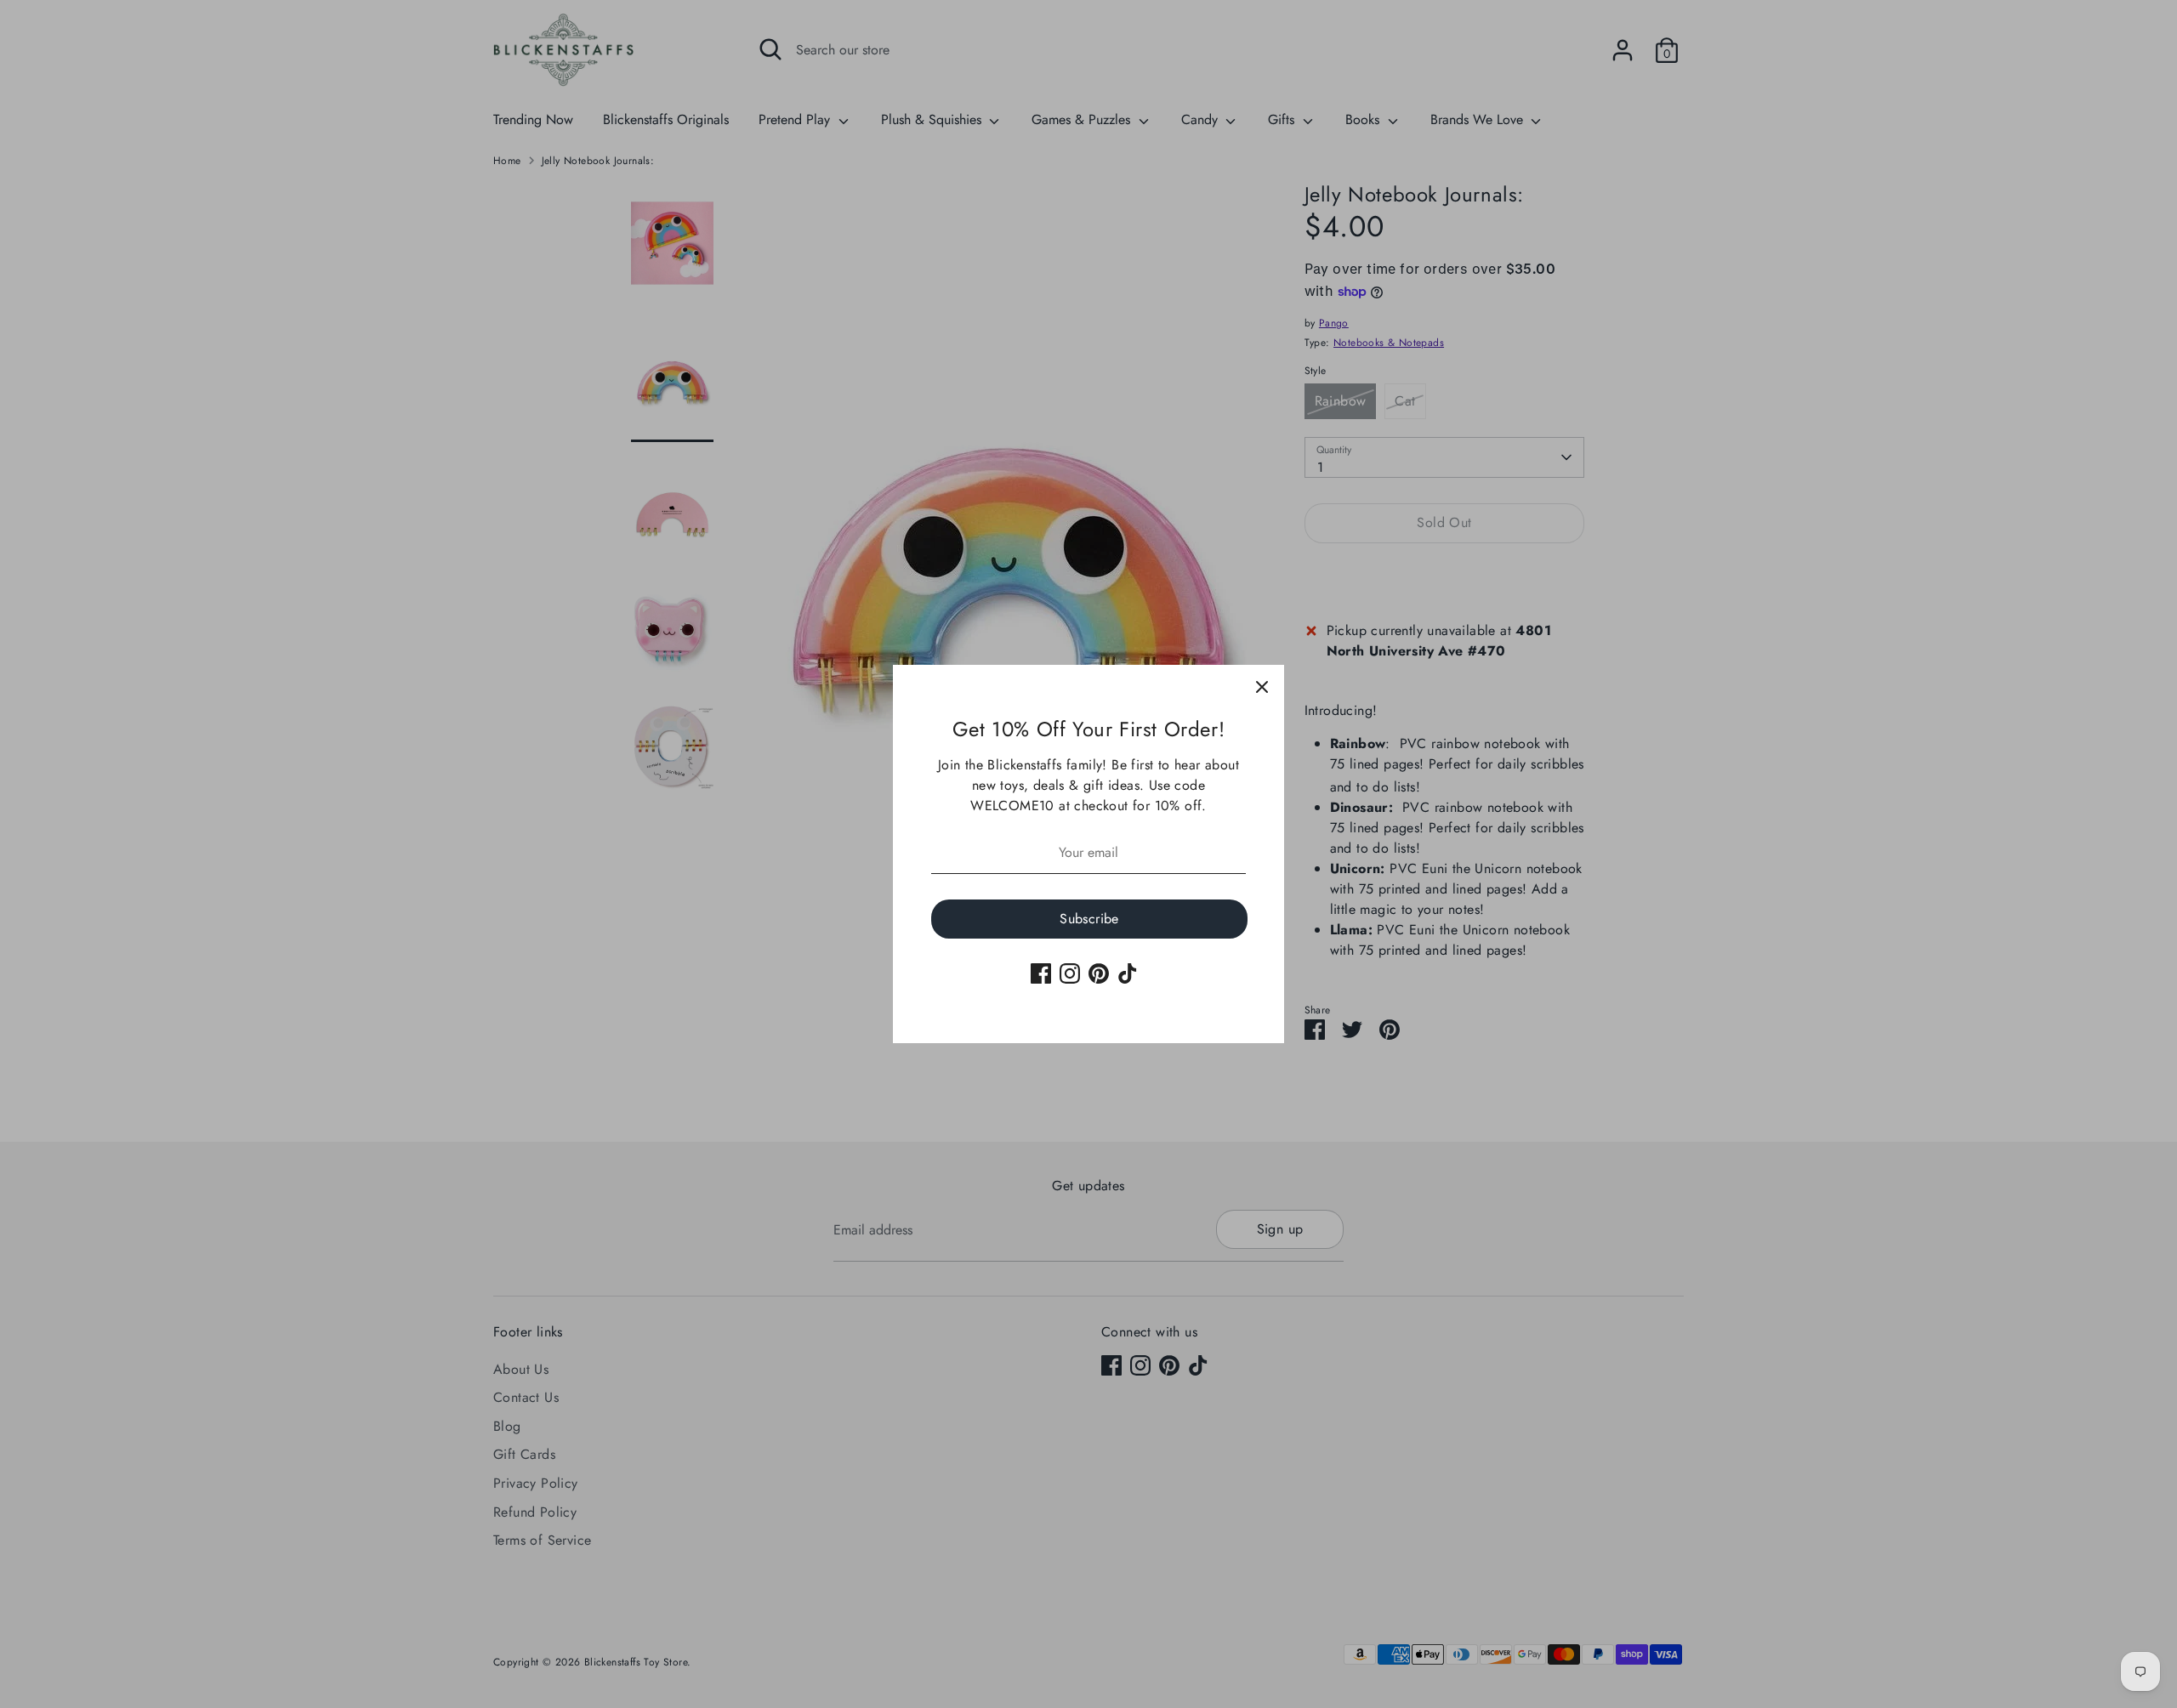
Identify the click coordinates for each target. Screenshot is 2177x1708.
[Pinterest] (1099, 973)
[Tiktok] (1128, 973)
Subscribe (1089, 919)
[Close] (1262, 687)
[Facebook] (1041, 973)
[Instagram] (1070, 973)
